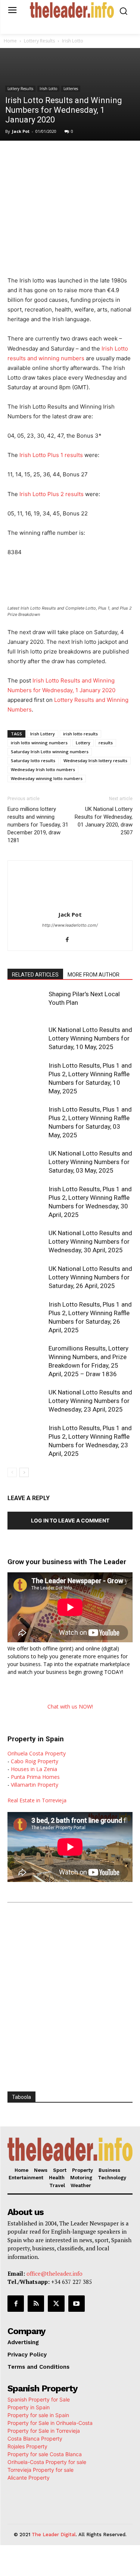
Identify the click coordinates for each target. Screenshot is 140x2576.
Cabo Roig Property (35, 1761)
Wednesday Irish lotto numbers (43, 769)
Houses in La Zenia (34, 1769)
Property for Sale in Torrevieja (44, 2431)
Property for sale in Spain (38, 2415)
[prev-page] (12, 1472)
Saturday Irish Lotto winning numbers (50, 752)
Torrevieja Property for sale (41, 2470)
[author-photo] (70, 904)
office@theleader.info (55, 2273)
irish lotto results (80, 734)
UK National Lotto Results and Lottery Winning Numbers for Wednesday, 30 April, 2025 (90, 1241)
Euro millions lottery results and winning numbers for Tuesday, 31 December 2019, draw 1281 (38, 825)
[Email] (124, 156)
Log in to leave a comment (70, 1520)
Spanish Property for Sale (39, 2399)
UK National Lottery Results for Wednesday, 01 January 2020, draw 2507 (104, 821)
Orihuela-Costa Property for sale (47, 2462)
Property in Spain (29, 2407)
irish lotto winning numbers (39, 743)
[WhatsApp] (73, 156)
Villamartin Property (35, 1785)
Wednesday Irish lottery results (95, 760)
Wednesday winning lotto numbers (47, 778)
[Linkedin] (90, 156)
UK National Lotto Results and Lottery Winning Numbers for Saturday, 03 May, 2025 (90, 1162)
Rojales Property (27, 2446)
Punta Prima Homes (35, 1777)
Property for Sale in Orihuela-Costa (50, 2423)
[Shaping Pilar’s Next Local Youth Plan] (26, 1003)
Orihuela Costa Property (37, 1753)
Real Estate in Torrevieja (37, 1800)
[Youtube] (77, 2304)
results (106, 743)
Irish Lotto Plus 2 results (52, 494)
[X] (56, 156)
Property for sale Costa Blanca (45, 2454)
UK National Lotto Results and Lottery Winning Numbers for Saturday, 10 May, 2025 (90, 1038)
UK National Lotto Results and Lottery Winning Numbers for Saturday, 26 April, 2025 (90, 1277)
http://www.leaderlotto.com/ (70, 925)
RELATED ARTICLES (35, 975)
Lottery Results (39, 41)
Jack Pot (21, 131)
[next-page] (24, 1472)
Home (10, 41)
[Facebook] (38, 156)
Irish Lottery (43, 734)
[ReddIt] (107, 156)
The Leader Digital (54, 2535)
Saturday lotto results (33, 760)
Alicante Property (29, 2478)
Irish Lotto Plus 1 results (51, 455)
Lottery (83, 743)
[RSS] (36, 2304)
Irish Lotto (73, 41)
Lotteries (71, 89)
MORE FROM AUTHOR (94, 975)
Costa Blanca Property (35, 2438)
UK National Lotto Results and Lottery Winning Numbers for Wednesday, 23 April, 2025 (90, 1401)
